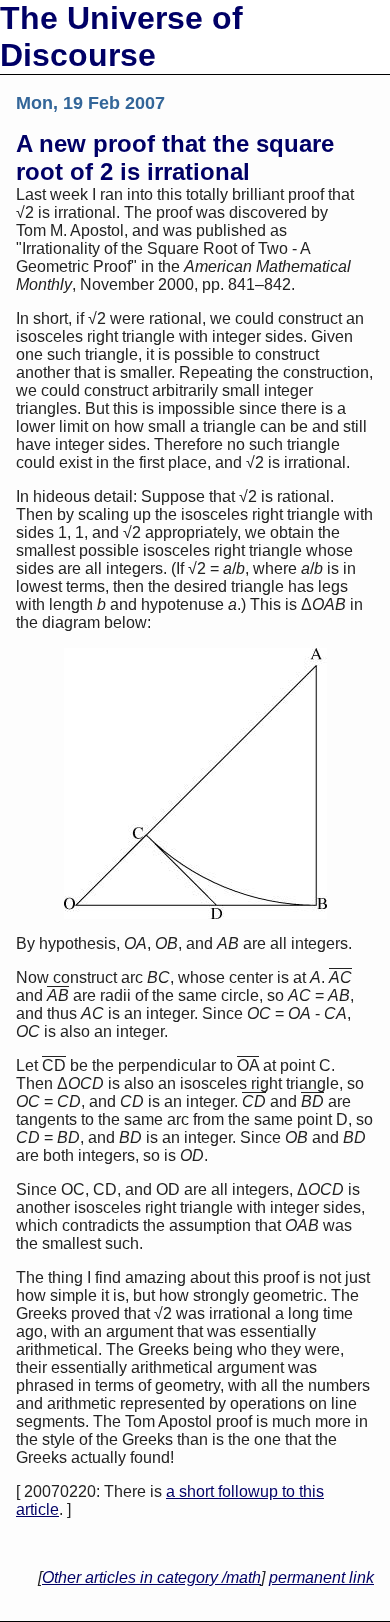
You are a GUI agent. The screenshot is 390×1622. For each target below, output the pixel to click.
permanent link (321, 1577)
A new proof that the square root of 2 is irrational (175, 157)
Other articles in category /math (151, 1577)
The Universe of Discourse (121, 36)
